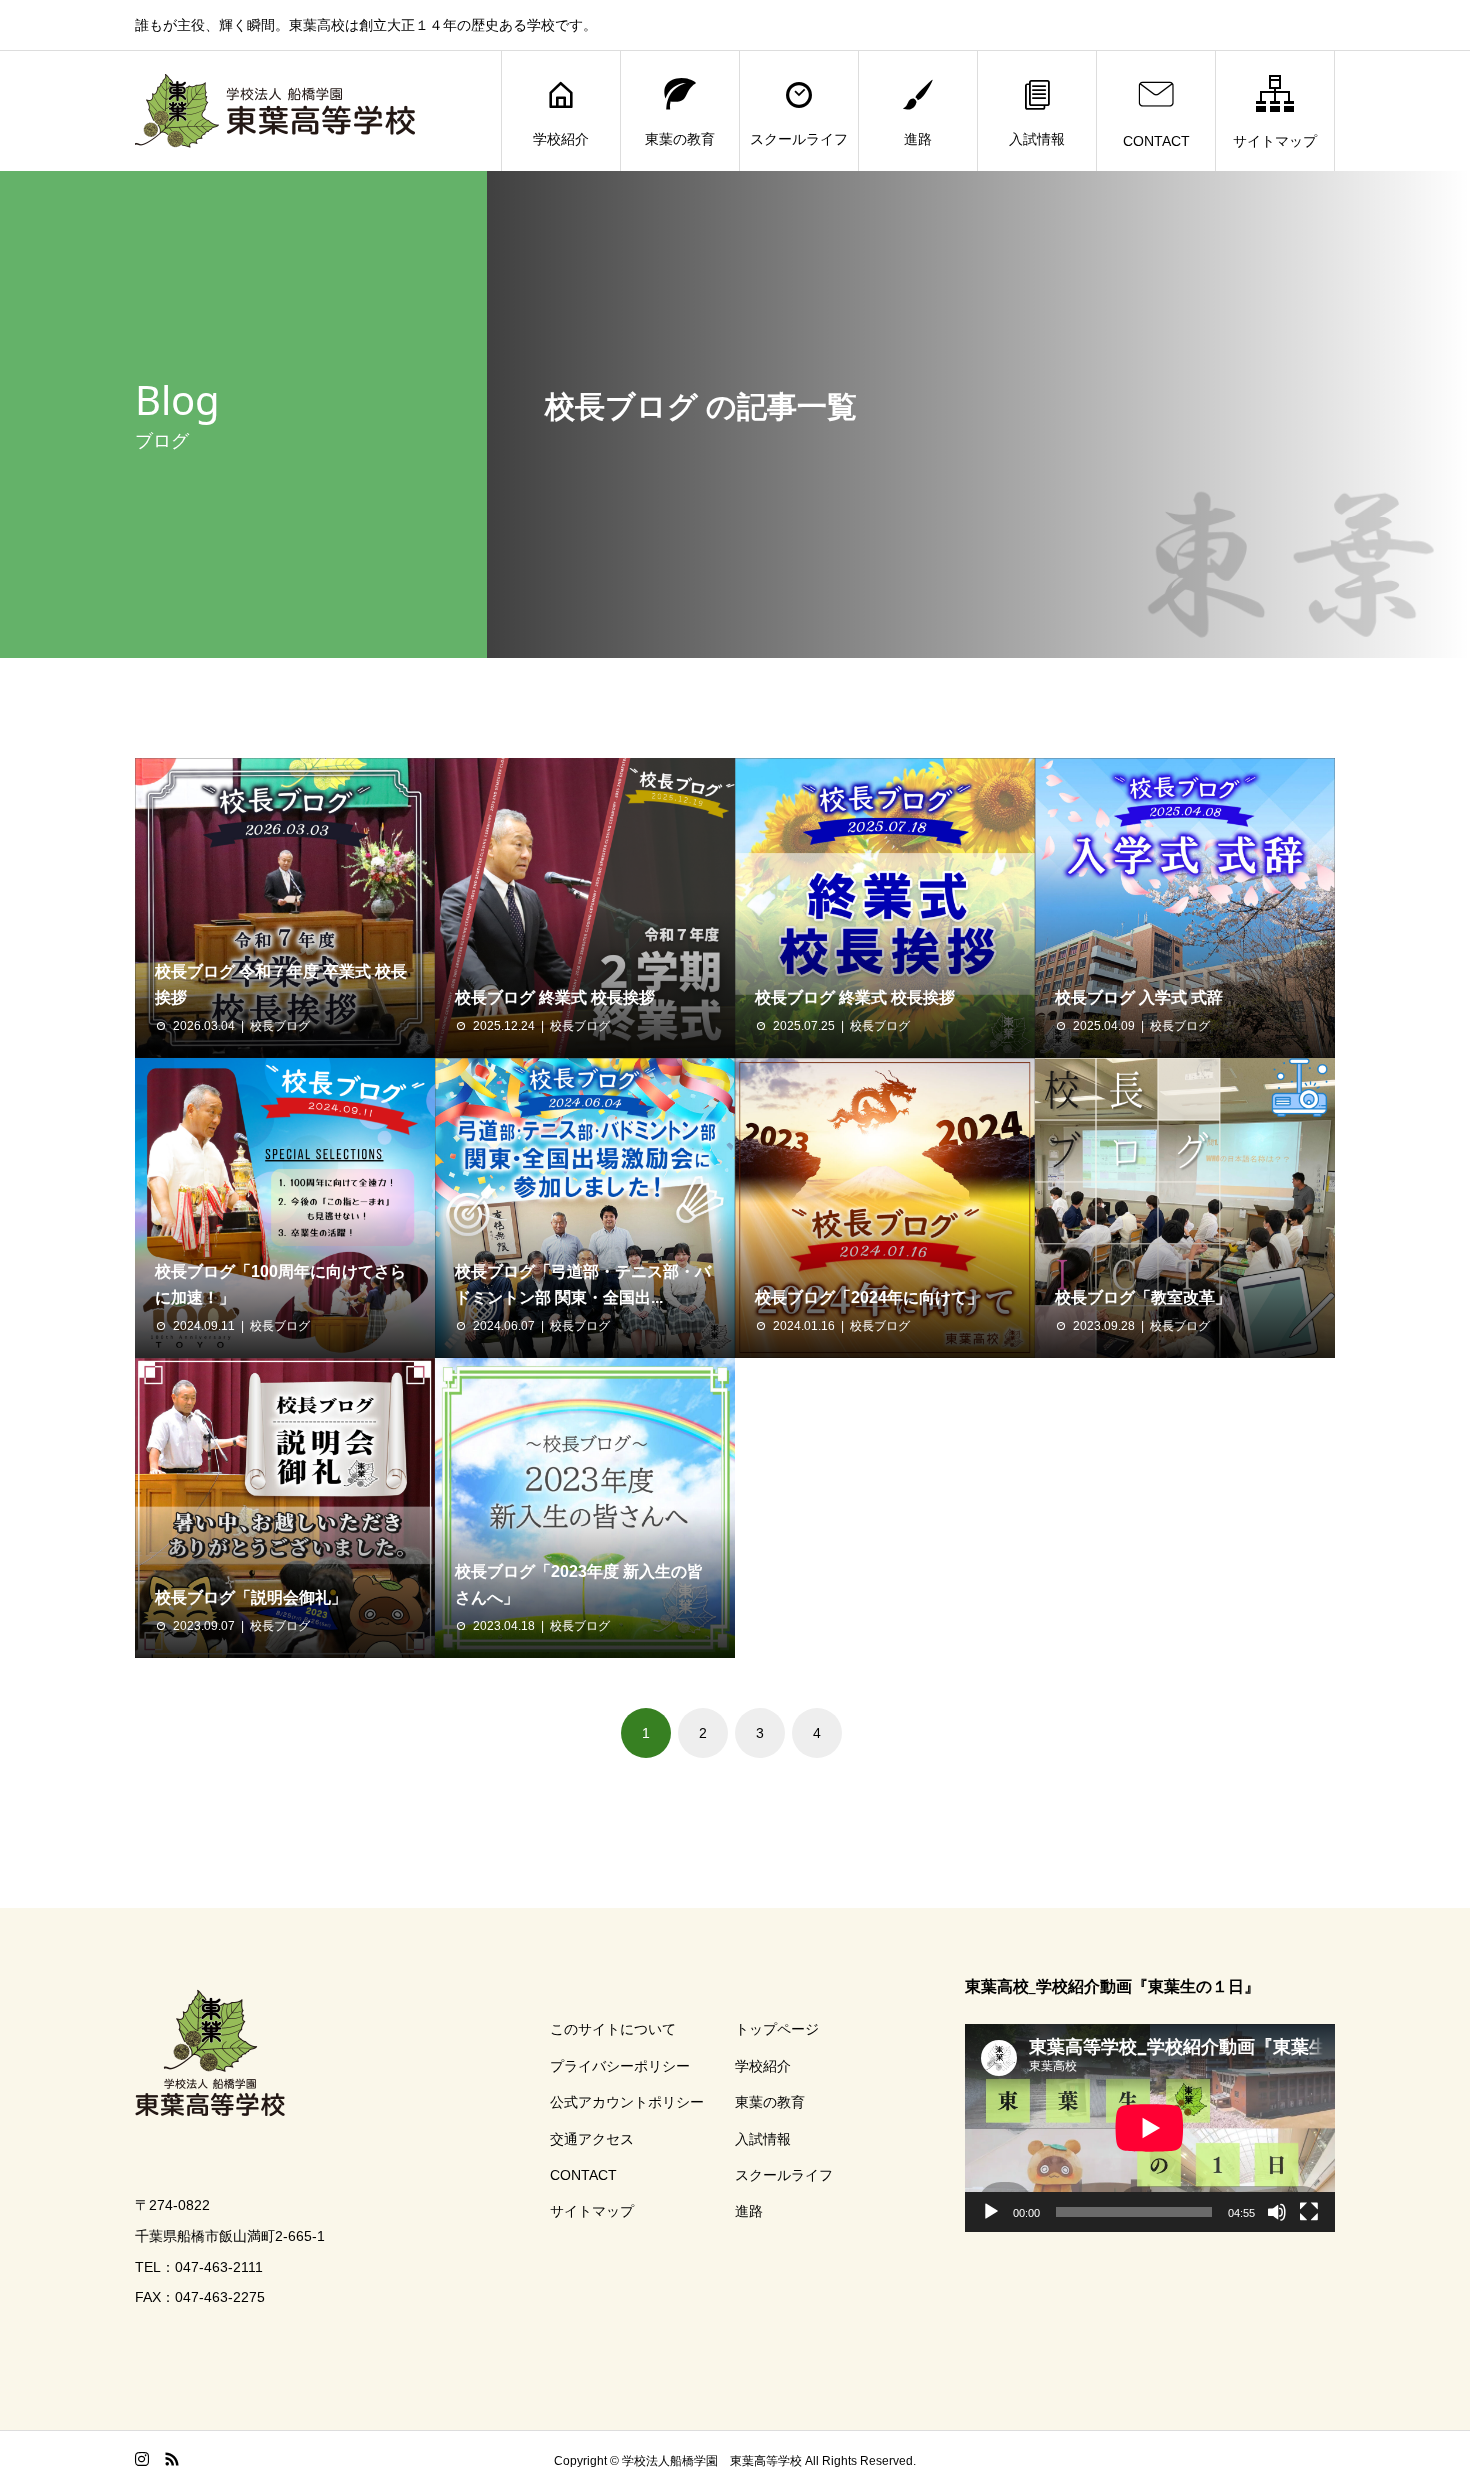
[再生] (991, 2212)
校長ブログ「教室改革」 (1143, 1297)
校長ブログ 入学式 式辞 (1139, 997)
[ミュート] (1277, 2212)
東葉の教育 (680, 139)
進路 (918, 139)
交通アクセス (592, 2139)
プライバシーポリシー (620, 2066)
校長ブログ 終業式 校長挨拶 (555, 997)
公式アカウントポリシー (627, 2102)
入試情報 (1037, 139)
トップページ (777, 2029)
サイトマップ (1275, 141)
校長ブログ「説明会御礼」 (251, 1597)
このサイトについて (613, 2029)
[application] (1150, 2128)
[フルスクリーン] (1309, 2212)
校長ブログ (280, 1026)
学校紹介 (561, 139)
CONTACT (1156, 141)
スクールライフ (799, 139)
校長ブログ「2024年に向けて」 (869, 1297)
